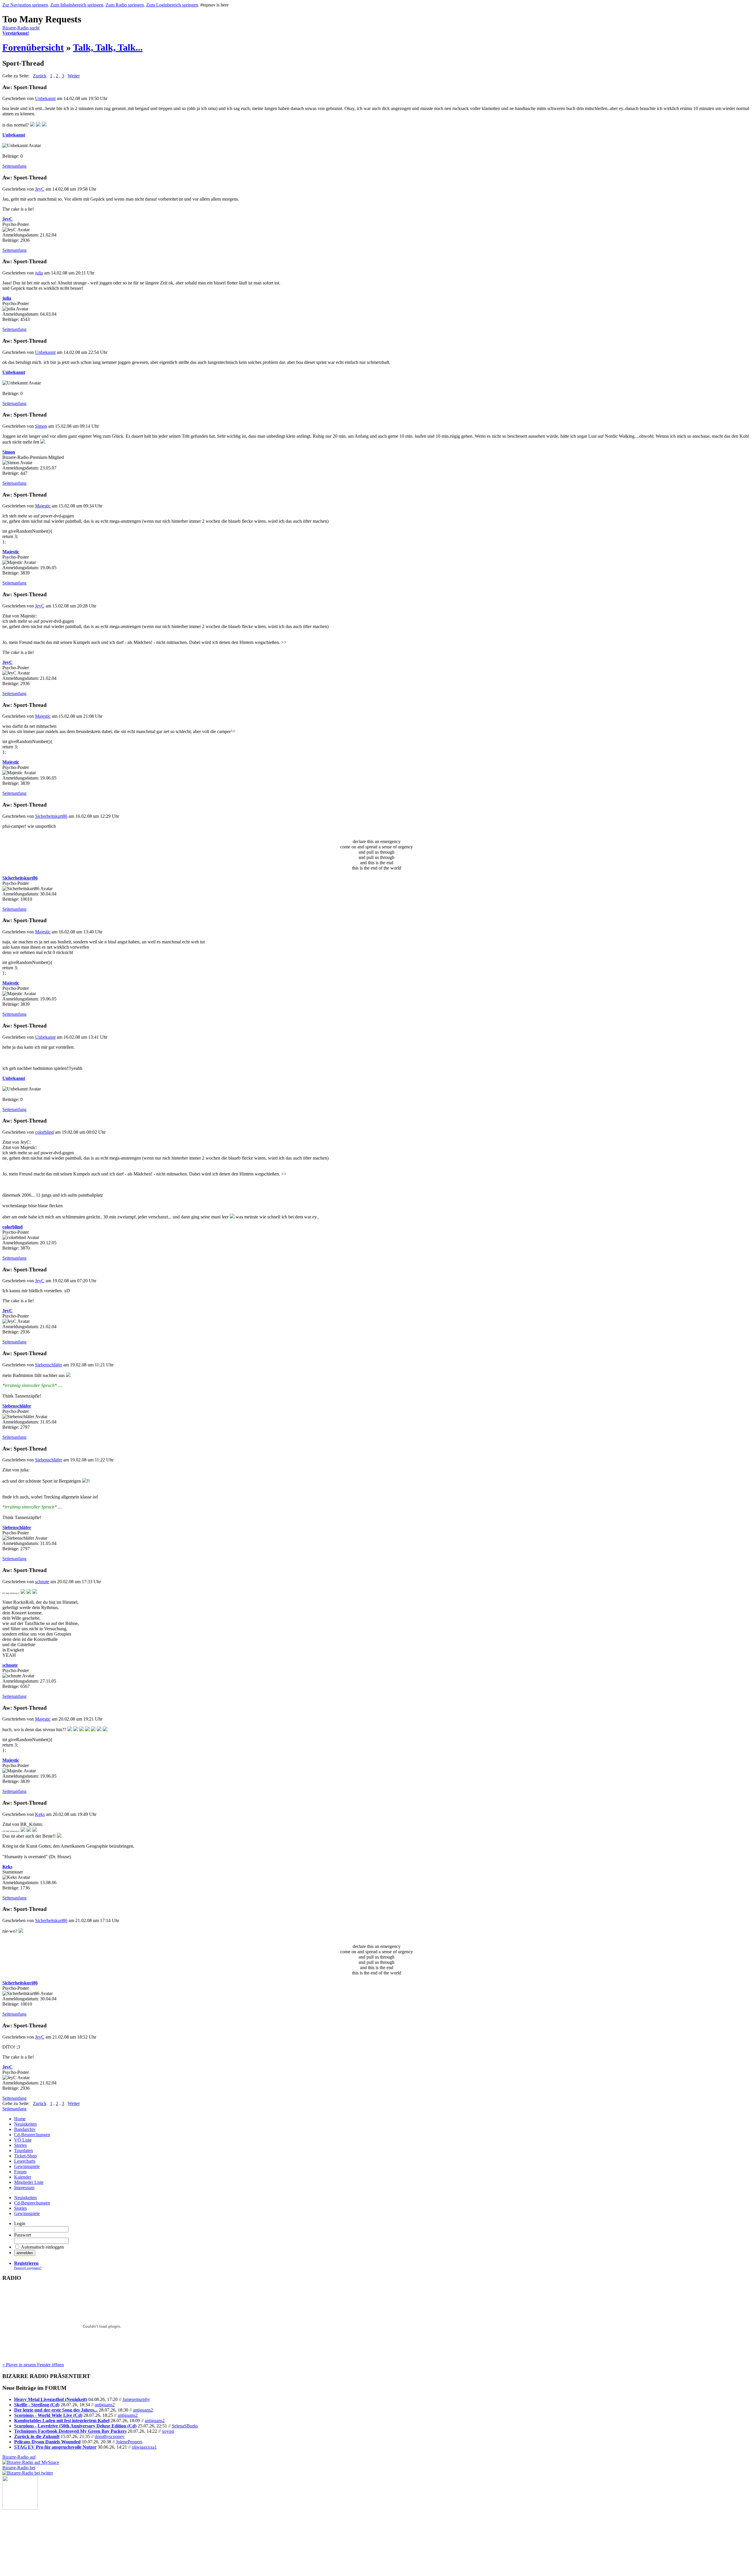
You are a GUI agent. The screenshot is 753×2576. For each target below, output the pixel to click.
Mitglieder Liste (29, 2182)
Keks (40, 1814)
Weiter (74, 76)
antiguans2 (105, 2405)
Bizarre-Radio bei (19, 2468)
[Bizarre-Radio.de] (20, 2508)
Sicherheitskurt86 (51, 816)
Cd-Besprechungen (32, 2135)
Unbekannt (45, 98)
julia (39, 273)
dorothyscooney (110, 2436)
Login (20, 2223)
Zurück (40, 76)
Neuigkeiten (25, 2124)
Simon (41, 426)
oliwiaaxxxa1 (144, 2447)
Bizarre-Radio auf (19, 2457)
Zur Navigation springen (25, 5)
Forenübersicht (33, 47)
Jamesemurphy (136, 2399)
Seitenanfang (14, 166)
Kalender (23, 2177)
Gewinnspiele (27, 2166)
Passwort (23, 2235)
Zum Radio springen (125, 5)
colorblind (44, 1132)
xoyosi (168, 2431)
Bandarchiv (25, 2129)
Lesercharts (25, 2161)
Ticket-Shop (25, 2156)
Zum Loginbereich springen (172, 5)
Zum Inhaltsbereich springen (77, 5)
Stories (20, 2145)
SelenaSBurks (185, 2426)
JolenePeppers (129, 2442)
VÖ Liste (23, 2140)
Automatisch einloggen (42, 2247)
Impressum (24, 2188)
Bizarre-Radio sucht (21, 30)
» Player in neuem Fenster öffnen (33, 2365)
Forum (20, 2172)
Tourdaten (24, 2150)
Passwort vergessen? (28, 2268)
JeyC (40, 189)
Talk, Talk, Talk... (108, 47)
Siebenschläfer (49, 1365)
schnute (42, 1582)
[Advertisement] (32, 2539)
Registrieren (26, 2263)
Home (20, 2119)
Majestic (43, 506)
